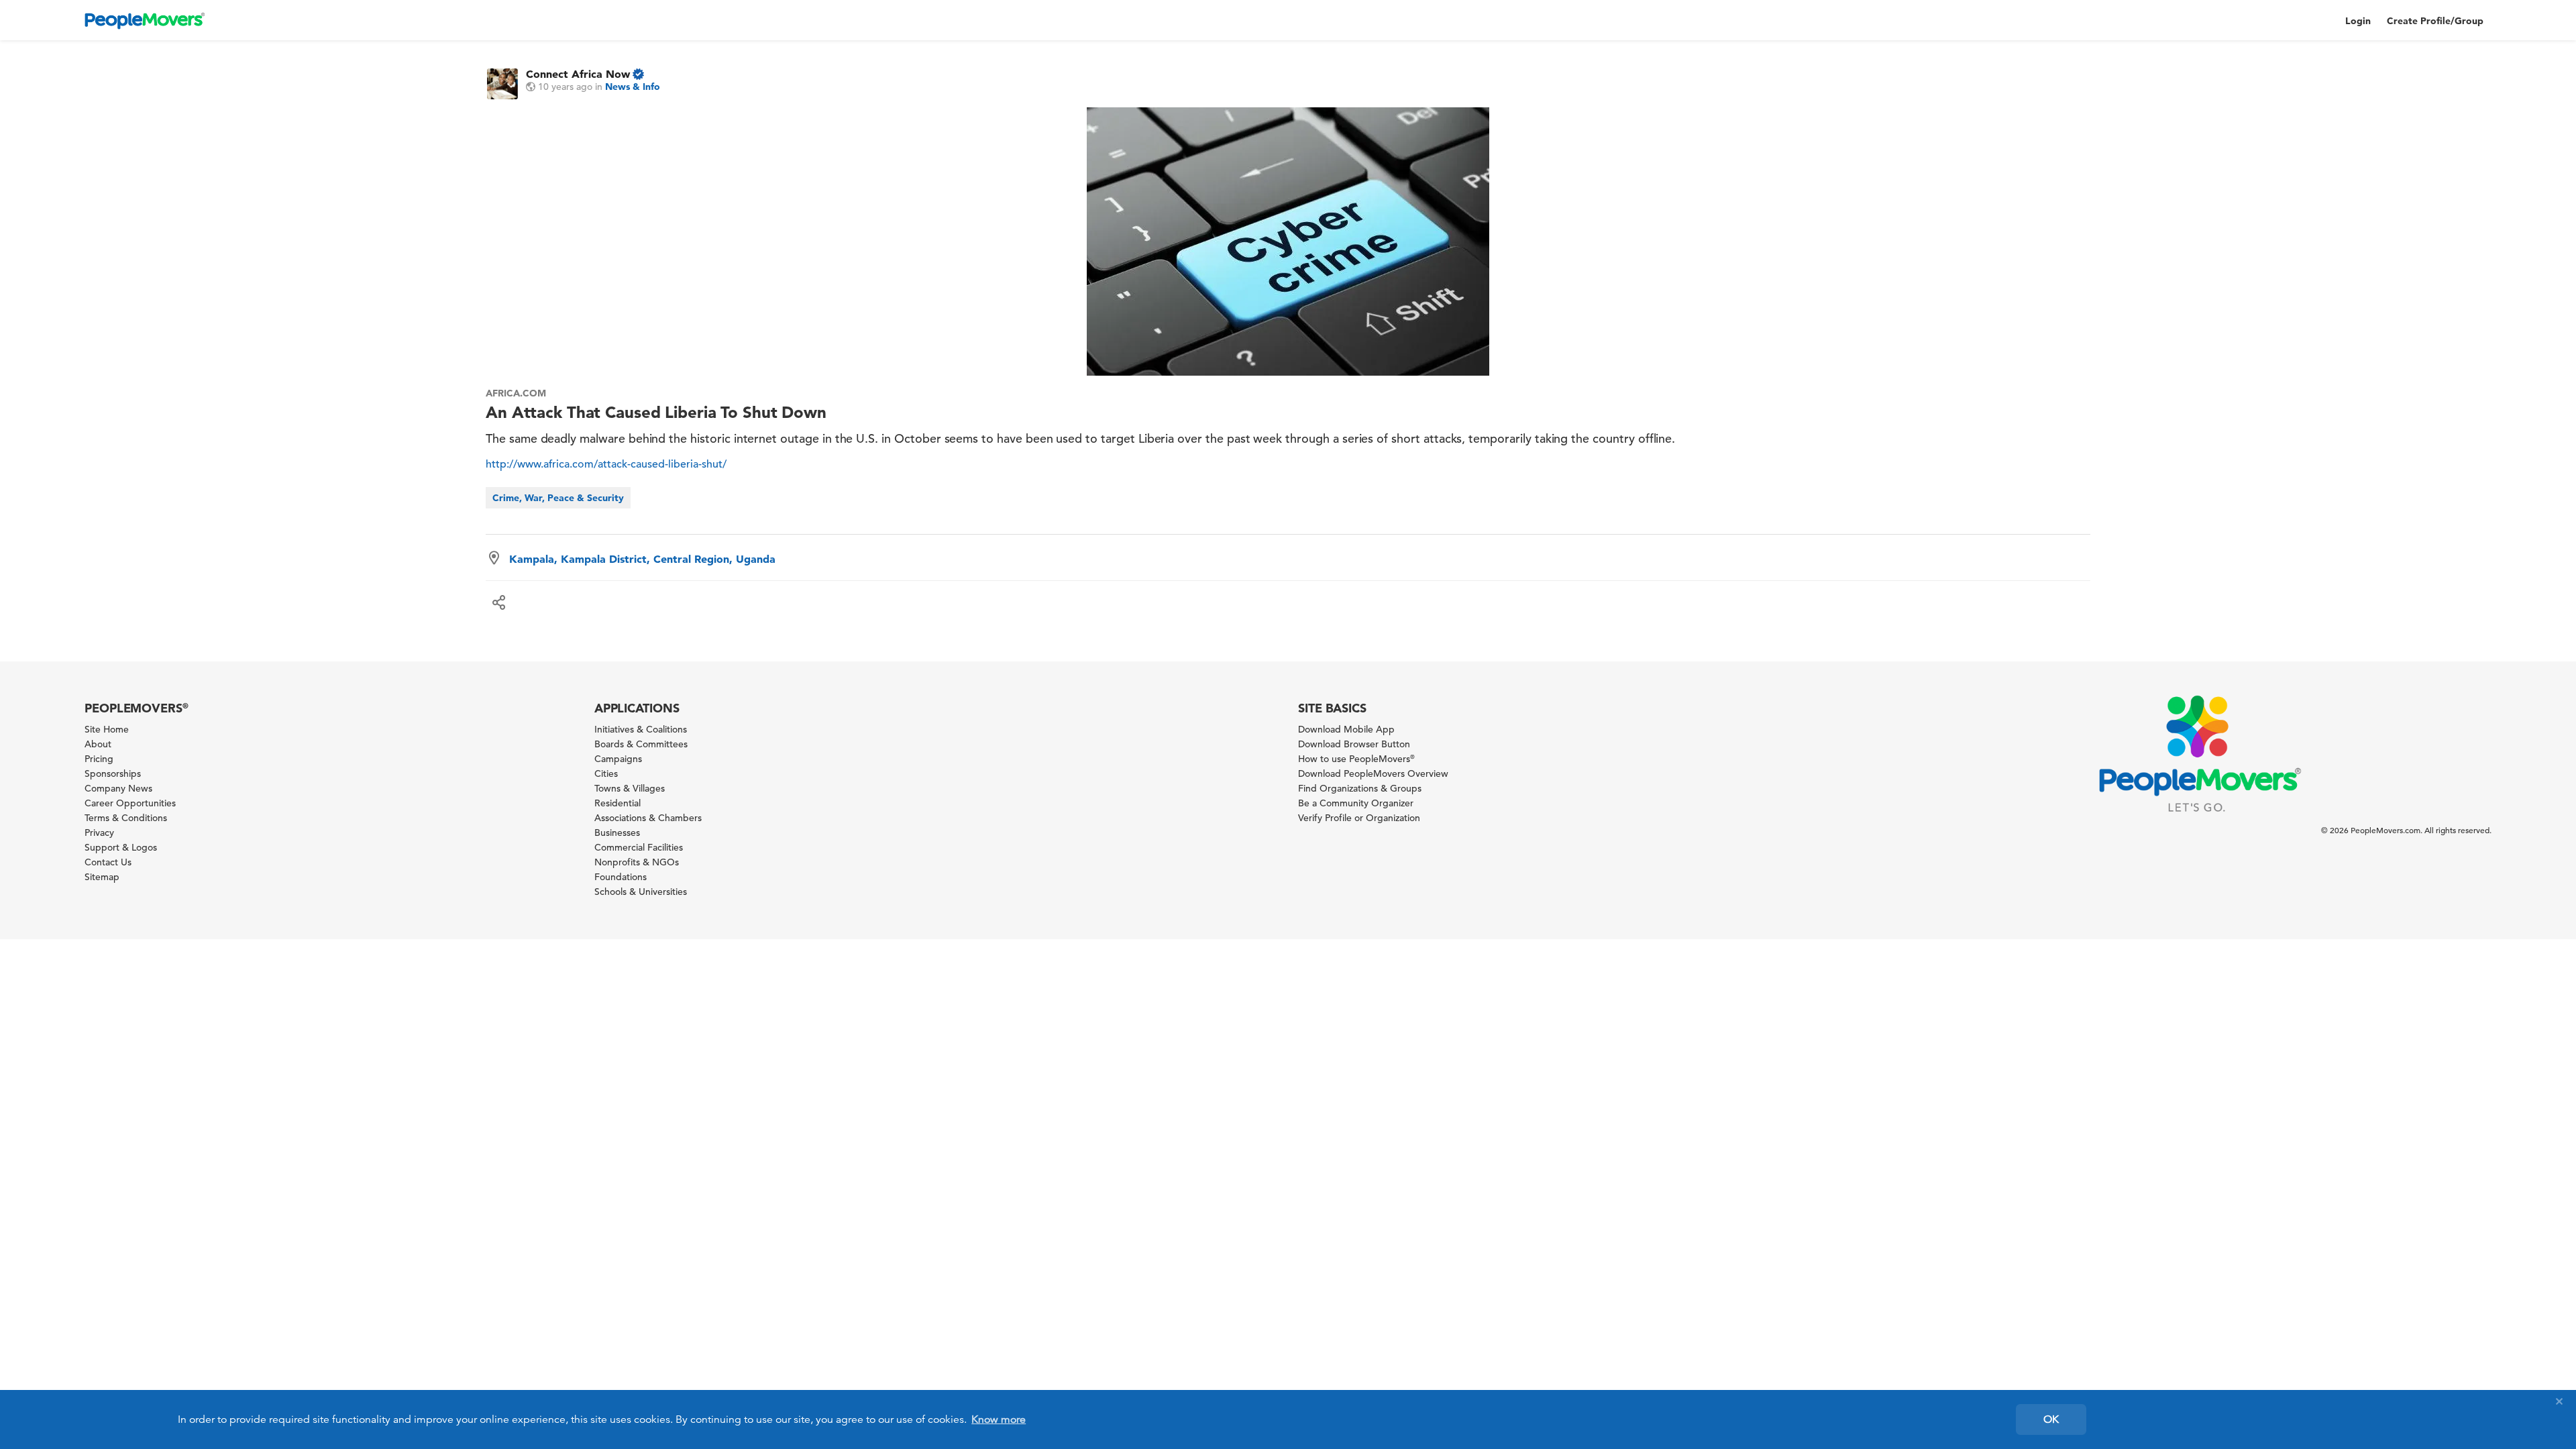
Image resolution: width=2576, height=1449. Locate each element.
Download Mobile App (1346, 729)
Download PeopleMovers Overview (1373, 773)
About (98, 744)
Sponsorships (113, 773)
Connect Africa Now (578, 74)
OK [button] (2051, 1419)
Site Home (107, 729)
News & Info (633, 87)
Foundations (621, 877)
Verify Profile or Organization (1359, 818)
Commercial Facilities (639, 847)
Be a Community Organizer (1356, 803)
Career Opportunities (130, 803)
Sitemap (102, 877)
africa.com (516, 393)
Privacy (99, 833)
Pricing (99, 759)
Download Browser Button (1354, 744)
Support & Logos (121, 847)
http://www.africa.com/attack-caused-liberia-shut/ (606, 464)
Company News (118, 788)
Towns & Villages (630, 788)
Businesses (617, 833)
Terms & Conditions (126, 818)
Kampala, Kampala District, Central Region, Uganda (642, 559)
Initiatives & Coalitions (641, 729)
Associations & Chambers (648, 818)
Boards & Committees (641, 744)
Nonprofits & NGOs (637, 862)
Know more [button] (999, 1419)
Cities (606, 773)
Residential (618, 803)
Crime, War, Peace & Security (558, 498)
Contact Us (108, 862)
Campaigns (618, 759)
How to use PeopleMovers (1356, 759)
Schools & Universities (641, 892)
